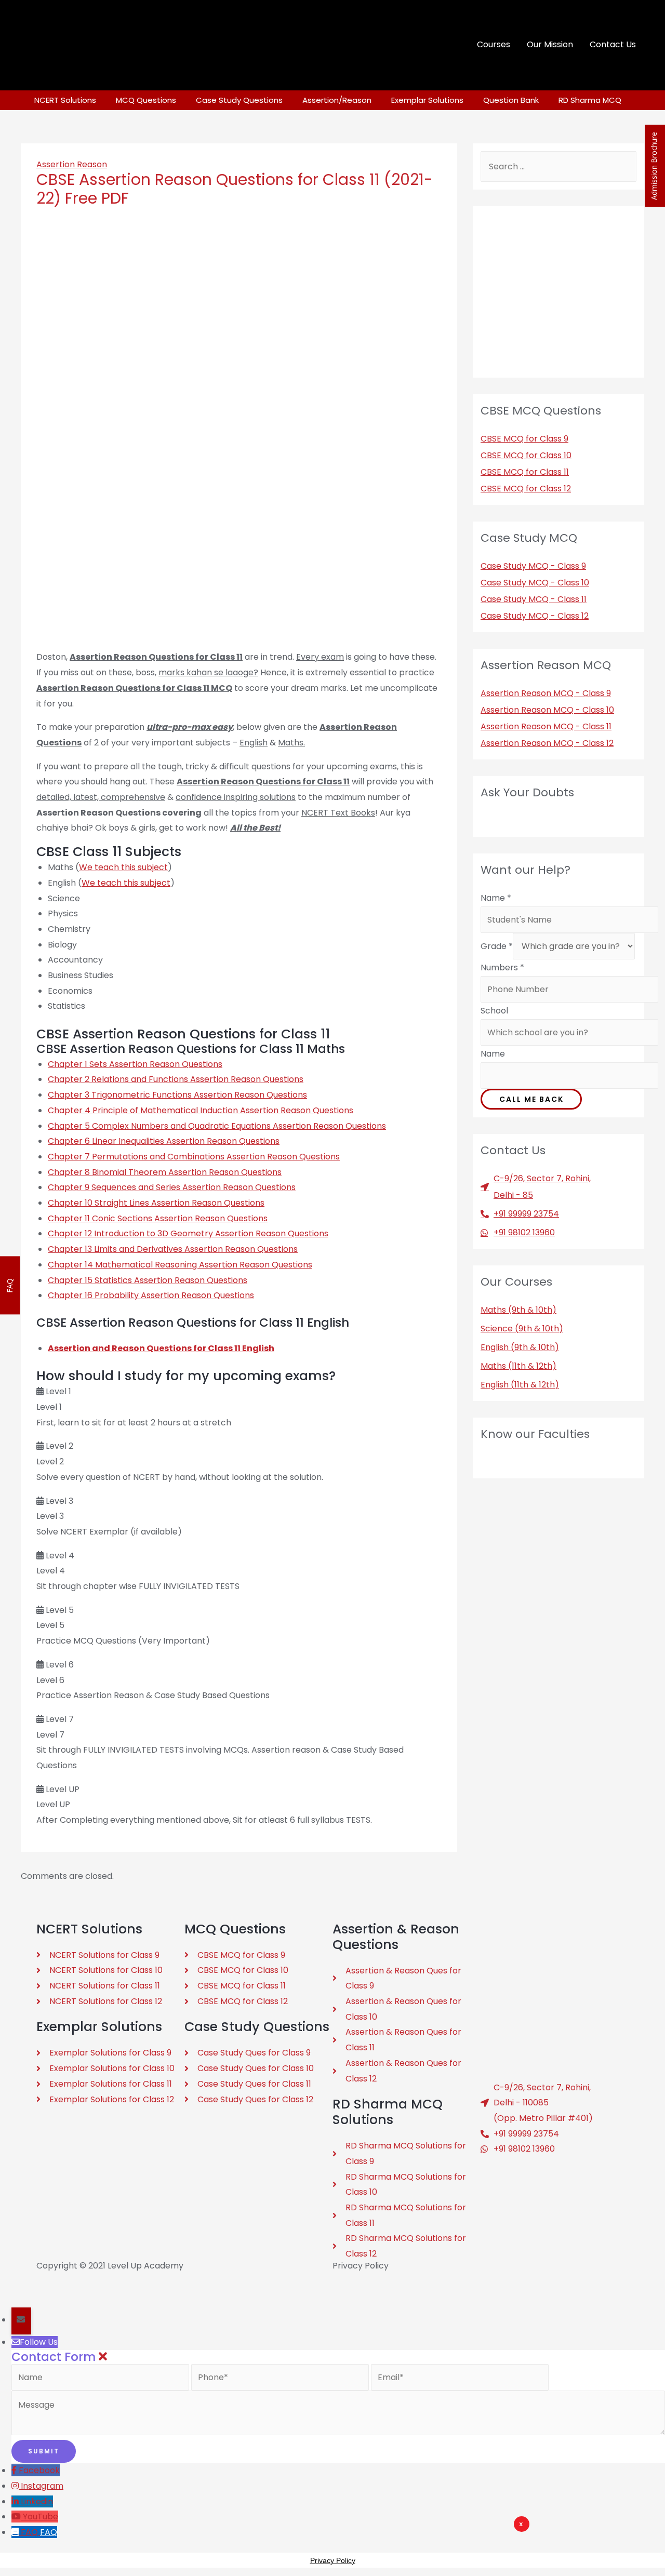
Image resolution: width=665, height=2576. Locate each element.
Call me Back (531, 1099)
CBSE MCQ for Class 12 (526, 489)
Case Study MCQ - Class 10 (535, 583)
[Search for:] (558, 166)
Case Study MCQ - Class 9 (533, 566)
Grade (497, 946)
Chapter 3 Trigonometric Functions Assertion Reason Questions (177, 1095)
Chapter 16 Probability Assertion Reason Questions (151, 1295)
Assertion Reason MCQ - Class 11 (546, 726)
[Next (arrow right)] (52, 2299)
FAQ (49, 2532)
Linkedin (37, 2501)
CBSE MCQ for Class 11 (525, 472)
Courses (494, 44)
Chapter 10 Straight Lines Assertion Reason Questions (156, 1203)
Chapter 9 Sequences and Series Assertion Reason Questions (172, 1187)
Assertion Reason (72, 164)
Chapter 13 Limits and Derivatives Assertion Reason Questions (173, 1249)
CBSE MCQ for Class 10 (526, 455)
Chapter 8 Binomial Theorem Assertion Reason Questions (165, 1172)
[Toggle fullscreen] (87, 2280)
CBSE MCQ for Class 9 (524, 439)
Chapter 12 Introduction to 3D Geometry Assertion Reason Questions (188, 1233)
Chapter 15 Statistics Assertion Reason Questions (148, 1280)
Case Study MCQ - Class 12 (535, 616)
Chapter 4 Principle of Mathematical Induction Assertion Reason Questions (201, 1110)
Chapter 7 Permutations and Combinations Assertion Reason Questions (194, 1157)
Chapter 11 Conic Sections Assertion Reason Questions (158, 1218)
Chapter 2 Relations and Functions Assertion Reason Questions (176, 1079)
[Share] (52, 2280)
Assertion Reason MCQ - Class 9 (546, 693)
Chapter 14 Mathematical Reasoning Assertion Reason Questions (180, 1265)
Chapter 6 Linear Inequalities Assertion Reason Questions (164, 1141)
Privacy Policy (361, 2266)
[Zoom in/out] (123, 2280)
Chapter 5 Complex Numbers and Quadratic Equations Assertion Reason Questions (217, 1126)
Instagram (42, 2486)
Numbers (502, 967)
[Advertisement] (395, 2547)
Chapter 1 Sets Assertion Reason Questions (135, 1064)
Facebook (39, 2470)
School (494, 1011)
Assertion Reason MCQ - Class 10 (547, 710)
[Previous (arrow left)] (17, 2299)
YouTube (41, 2517)
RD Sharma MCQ (590, 100)
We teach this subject (123, 867)
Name (496, 898)
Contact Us (613, 44)
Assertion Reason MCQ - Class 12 (547, 743)
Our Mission (550, 44)
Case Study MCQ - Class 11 (534, 599)
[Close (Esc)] (17, 2280)
